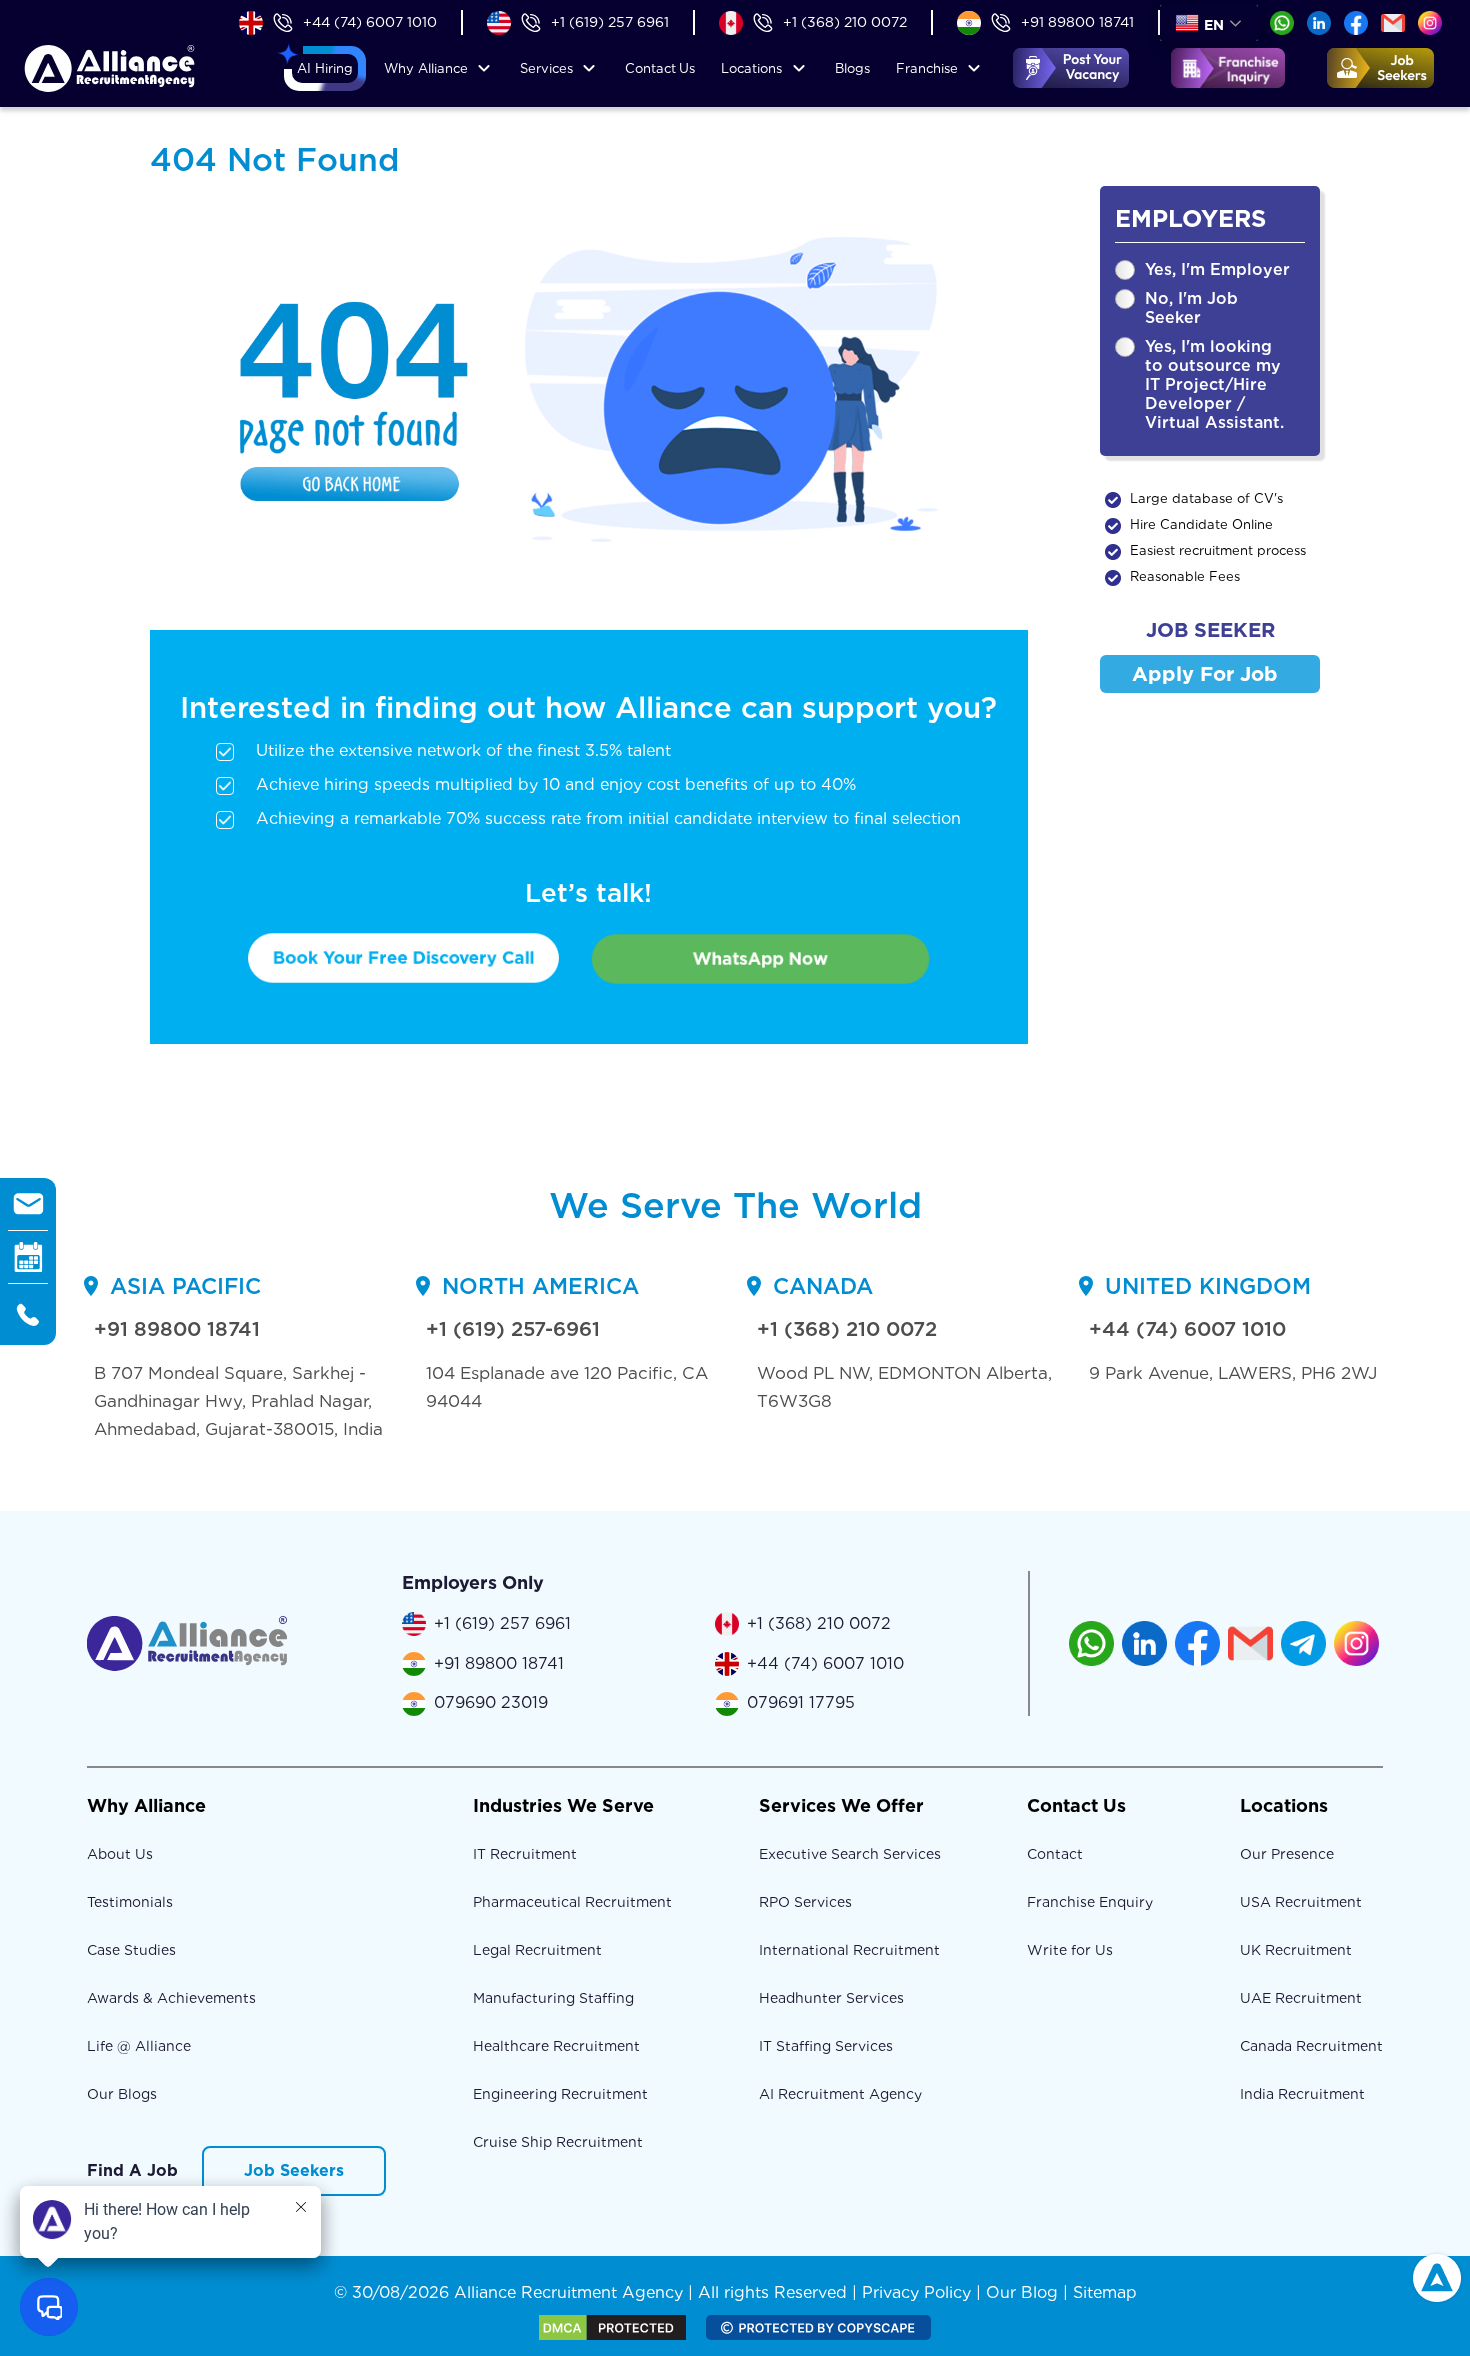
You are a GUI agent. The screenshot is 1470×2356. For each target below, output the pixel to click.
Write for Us (1070, 1950)
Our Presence (1287, 1854)
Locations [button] (751, 68)
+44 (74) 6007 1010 (370, 22)
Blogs (852, 68)
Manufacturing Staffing (553, 1998)
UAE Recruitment (1301, 1998)
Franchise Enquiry (1090, 1902)
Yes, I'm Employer (1217, 269)
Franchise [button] (927, 68)
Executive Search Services (850, 1854)
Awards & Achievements (171, 1998)
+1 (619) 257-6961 (513, 1329)
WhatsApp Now (760, 958)
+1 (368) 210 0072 (845, 22)
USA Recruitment (1301, 1902)
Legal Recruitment (537, 1950)
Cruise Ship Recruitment (558, 2142)
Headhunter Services (831, 1998)
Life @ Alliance (139, 2046)
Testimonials (130, 1902)
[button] (325, 69)
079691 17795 (801, 1702)
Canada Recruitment (1311, 2046)
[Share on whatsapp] (1282, 21)
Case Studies (131, 1950)
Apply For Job (1205, 674)
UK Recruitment (1296, 1950)
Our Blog (1022, 2292)
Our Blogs (122, 2094)
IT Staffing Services (826, 2046)
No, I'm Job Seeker (1191, 308)
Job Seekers (294, 2170)
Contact (660, 68)
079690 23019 (491, 1702)
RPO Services (805, 1902)
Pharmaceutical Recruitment (572, 1902)
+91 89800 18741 (1077, 22)
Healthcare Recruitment (556, 2046)
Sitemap (1105, 2292)
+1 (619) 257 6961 (610, 22)
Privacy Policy (916, 2292)
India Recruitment (1302, 2094)
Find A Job (132, 2170)
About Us (120, 1854)
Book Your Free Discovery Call (403, 957)
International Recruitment (849, 1950)
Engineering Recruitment (560, 2094)
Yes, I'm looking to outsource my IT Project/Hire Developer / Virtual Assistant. (1214, 384)
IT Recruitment (525, 1854)
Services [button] (546, 68)
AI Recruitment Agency (840, 2094)
